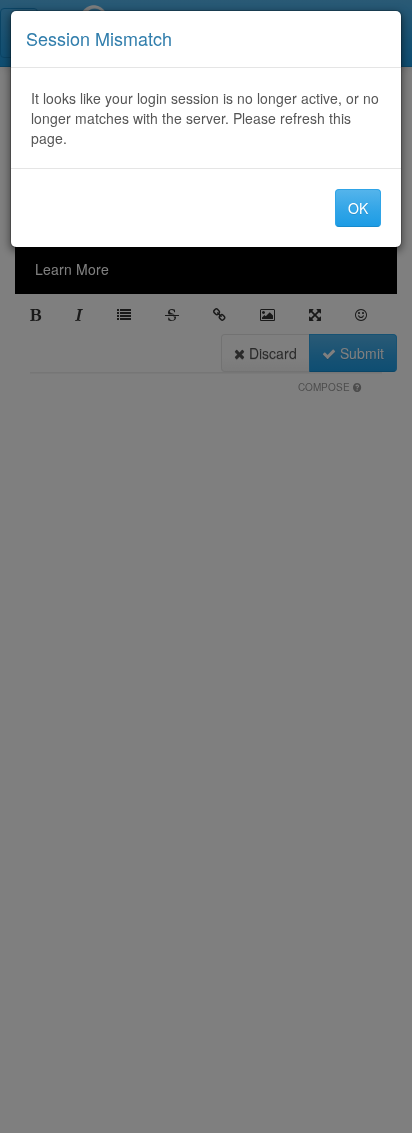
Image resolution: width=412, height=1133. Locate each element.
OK (358, 208)
